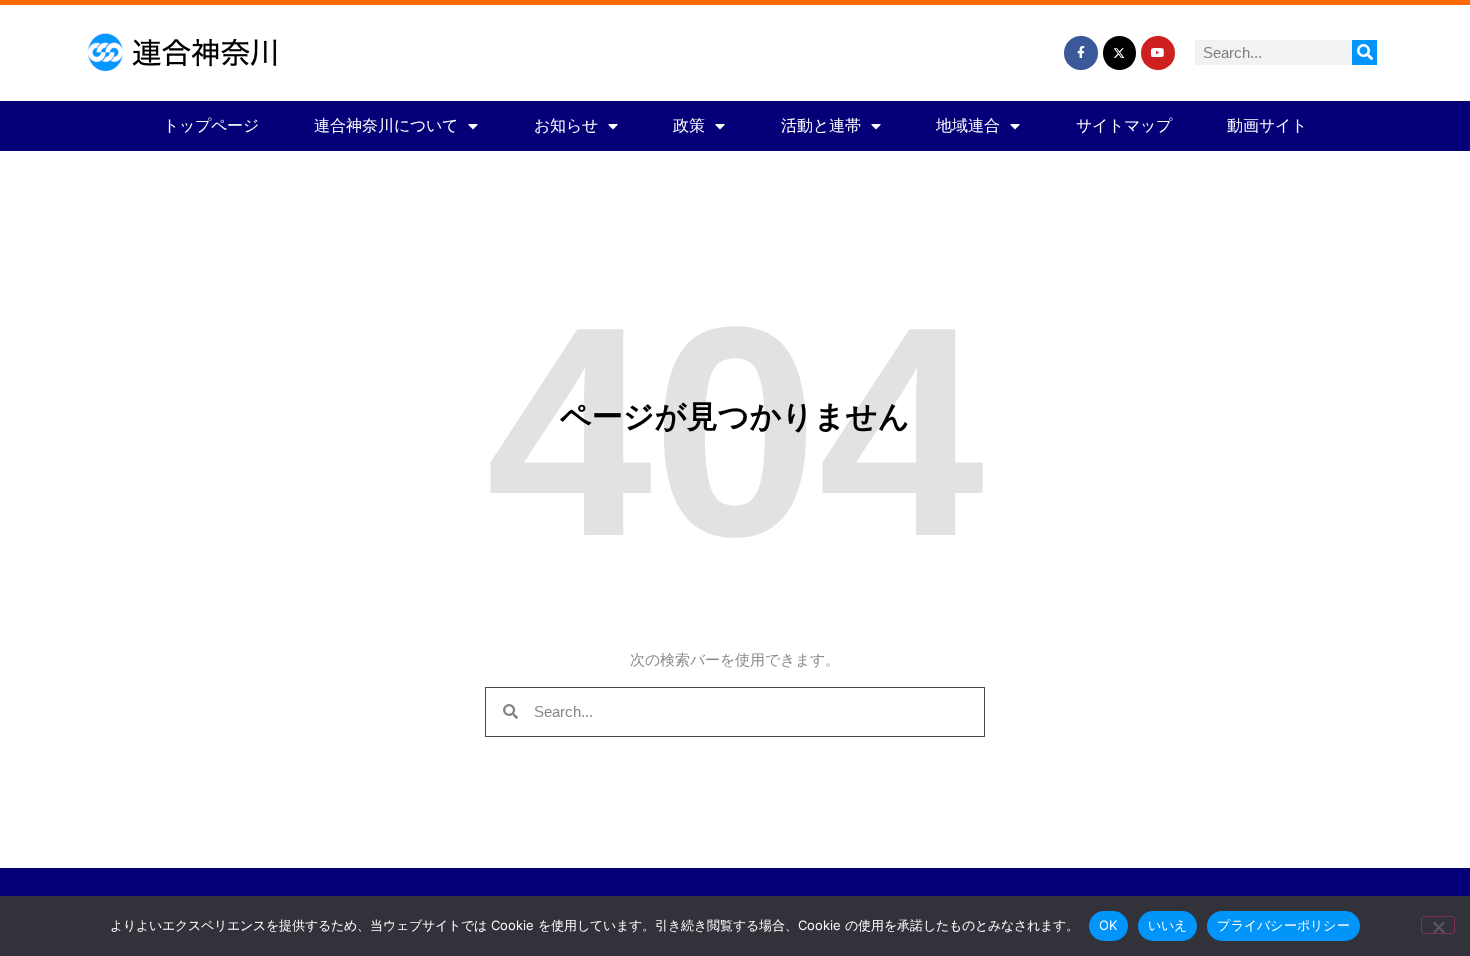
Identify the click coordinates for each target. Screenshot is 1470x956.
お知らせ (566, 125)
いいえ (1168, 925)
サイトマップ (1124, 125)
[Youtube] (1158, 53)
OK (1108, 925)
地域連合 (968, 125)
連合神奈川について (386, 125)
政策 (689, 125)
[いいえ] (1438, 925)
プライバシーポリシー (1283, 925)
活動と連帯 (821, 125)
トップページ (211, 125)
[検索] (1364, 52)
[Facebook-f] (1081, 53)
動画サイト (1267, 125)
